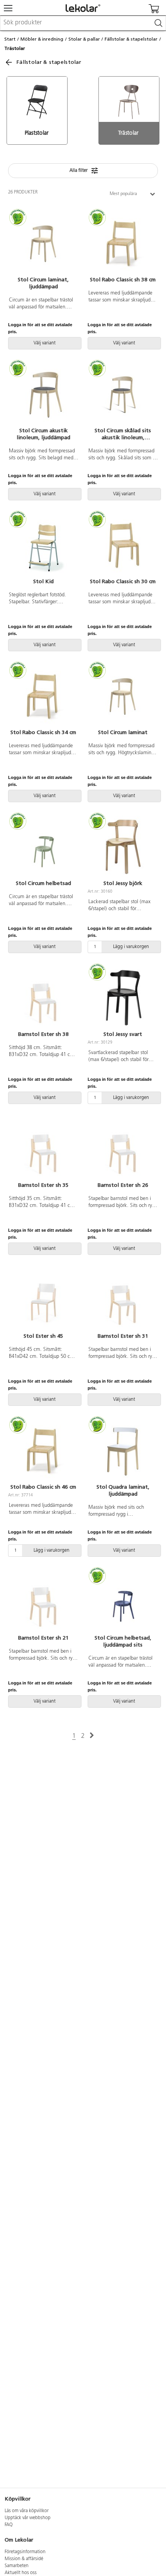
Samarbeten (17, 2566)
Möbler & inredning (42, 39)
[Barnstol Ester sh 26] (123, 1149)
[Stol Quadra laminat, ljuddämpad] (123, 1450)
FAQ (9, 2525)
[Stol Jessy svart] (123, 998)
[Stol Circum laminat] (123, 696)
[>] (92, 1736)
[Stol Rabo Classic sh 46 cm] (43, 1450)
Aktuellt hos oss (21, 2573)
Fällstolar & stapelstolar (131, 39)
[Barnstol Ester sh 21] (43, 1601)
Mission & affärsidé (24, 2559)
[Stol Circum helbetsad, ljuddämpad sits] (123, 1601)
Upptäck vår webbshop (28, 2518)
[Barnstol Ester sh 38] (43, 998)
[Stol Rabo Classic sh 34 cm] (43, 696)
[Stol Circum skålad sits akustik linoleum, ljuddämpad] (123, 394)
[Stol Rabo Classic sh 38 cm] (123, 243)
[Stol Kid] (43, 545)
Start (10, 39)
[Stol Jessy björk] (123, 847)
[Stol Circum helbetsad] (43, 847)
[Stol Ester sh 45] (43, 1299)
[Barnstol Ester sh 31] (123, 1299)
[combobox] (83, 23)
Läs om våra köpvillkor (27, 2511)
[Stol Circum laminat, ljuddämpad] (43, 243)
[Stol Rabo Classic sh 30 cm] (123, 545)
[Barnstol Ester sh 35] (43, 1149)
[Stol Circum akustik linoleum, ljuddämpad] (43, 394)
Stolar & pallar (84, 39)
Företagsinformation (25, 2552)
